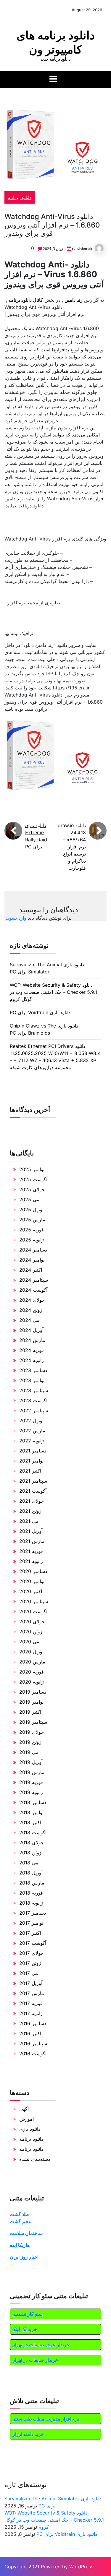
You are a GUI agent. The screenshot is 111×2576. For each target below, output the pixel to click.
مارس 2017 (32, 1993)
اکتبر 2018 (30, 1822)
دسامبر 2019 (33, 1692)
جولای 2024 (32, 1300)
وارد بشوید (16, 918)
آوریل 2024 (31, 1330)
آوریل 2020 (31, 1652)
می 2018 (29, 1863)
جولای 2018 (32, 1843)
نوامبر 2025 (32, 1169)
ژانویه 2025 (32, 1240)
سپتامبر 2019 (33, 1722)
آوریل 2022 (31, 1421)
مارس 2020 (32, 1662)
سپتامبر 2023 (34, 1390)
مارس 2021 (32, 1541)
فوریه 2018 (31, 1893)
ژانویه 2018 (31, 1903)
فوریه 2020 (32, 1672)
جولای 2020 (32, 1621)
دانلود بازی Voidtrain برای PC (40, 1012)
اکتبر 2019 (30, 1712)
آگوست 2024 (33, 1290)
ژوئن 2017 (30, 1963)
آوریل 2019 (31, 1762)
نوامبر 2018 (31, 1812)
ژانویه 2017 (31, 2013)
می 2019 (29, 1752)
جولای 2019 (32, 1732)
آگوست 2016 (33, 2054)
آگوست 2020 (33, 1611)
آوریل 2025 (31, 1210)
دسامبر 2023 (33, 1370)
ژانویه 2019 (31, 1792)
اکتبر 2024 (31, 1270)
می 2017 (29, 1973)
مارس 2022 (32, 1431)
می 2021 (29, 1521)
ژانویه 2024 (32, 1360)
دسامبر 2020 (33, 1571)
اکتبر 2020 (31, 1591)
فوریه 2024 (32, 1350)
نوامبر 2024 (32, 1260)
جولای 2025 (32, 1189)
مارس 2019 (32, 1772)
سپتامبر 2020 (34, 1601)
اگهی (24, 2109)
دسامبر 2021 (33, 1451)
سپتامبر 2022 (34, 1410)
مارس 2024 (32, 1340)
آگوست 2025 (33, 1179)
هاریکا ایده (20, 2245)
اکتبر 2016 (30, 2033)
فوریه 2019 (31, 1782)
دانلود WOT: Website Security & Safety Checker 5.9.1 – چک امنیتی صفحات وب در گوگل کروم (53, 992)
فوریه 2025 (32, 1230)
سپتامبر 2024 (34, 1280)
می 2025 (29, 1199)
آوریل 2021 (31, 1531)
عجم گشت (21, 2221)
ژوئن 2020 (31, 1632)
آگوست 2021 (33, 1491)
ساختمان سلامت (26, 2233)
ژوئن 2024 (31, 1310)
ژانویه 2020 (32, 1682)
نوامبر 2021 (31, 1461)
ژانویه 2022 (32, 1441)
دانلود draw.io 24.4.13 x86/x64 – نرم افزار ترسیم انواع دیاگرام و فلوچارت (72, 847)
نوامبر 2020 (32, 1581)
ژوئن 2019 (30, 1742)
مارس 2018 (32, 1883)
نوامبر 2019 (31, 1702)
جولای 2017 (31, 1953)
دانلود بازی (30, 2129)
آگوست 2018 (33, 1832)
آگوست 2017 (33, 1943)
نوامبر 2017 (31, 1923)
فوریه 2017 (31, 2003)
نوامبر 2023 (32, 1380)
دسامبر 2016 (33, 2023)
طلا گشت (19, 2214)
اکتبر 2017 (30, 1933)
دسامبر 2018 (33, 1802)
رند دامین (74, 300)
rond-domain (83, 248)
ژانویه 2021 (31, 1561)
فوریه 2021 (31, 1551)
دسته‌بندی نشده (35, 2159)
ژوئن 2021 (30, 1511)
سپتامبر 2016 (33, 2043)
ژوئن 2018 (30, 1853)
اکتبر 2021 (30, 1471)
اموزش (26, 2119)
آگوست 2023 (33, 1400)
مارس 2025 (32, 1220)
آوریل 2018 (31, 1873)
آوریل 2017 (31, 1983)
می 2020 (29, 1642)
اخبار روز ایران (24, 2257)
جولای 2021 (32, 1501)
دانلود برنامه (20, 197)
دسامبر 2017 (33, 1913)
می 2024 (29, 1320)
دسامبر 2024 (33, 1250)
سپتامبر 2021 (33, 1481)
